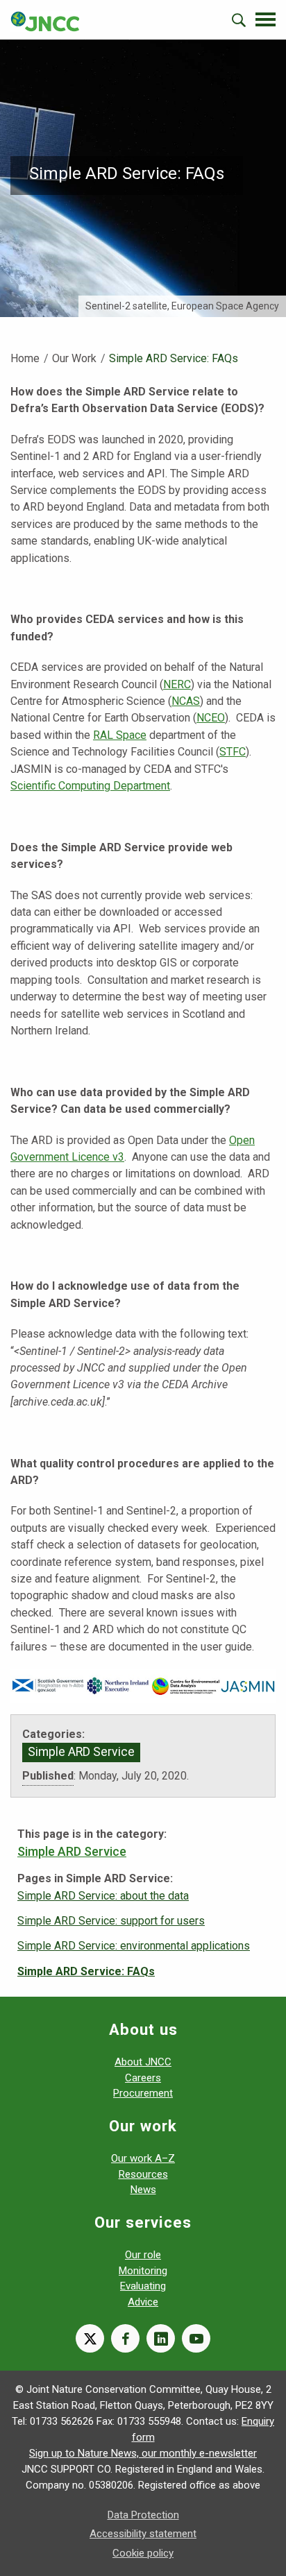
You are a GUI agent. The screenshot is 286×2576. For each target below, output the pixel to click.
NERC (177, 684)
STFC (233, 752)
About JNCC (143, 2062)
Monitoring (143, 2271)
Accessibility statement (143, 2534)
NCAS (186, 701)
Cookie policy (143, 2553)
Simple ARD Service (81, 1752)
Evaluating (143, 2286)
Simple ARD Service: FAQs (86, 1971)
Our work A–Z (143, 2158)
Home (25, 358)
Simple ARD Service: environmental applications (134, 1946)
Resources (143, 2174)
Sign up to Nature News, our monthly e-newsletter (143, 2453)
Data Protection (143, 2515)
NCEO (211, 718)
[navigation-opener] (266, 19)
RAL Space (120, 735)
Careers (143, 2078)
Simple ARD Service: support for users (111, 1921)
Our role (143, 2255)
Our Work (74, 358)
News (143, 2190)
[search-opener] (239, 20)
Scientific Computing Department (90, 786)
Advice (143, 2302)
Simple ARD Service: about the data (103, 1896)
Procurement (143, 2093)
